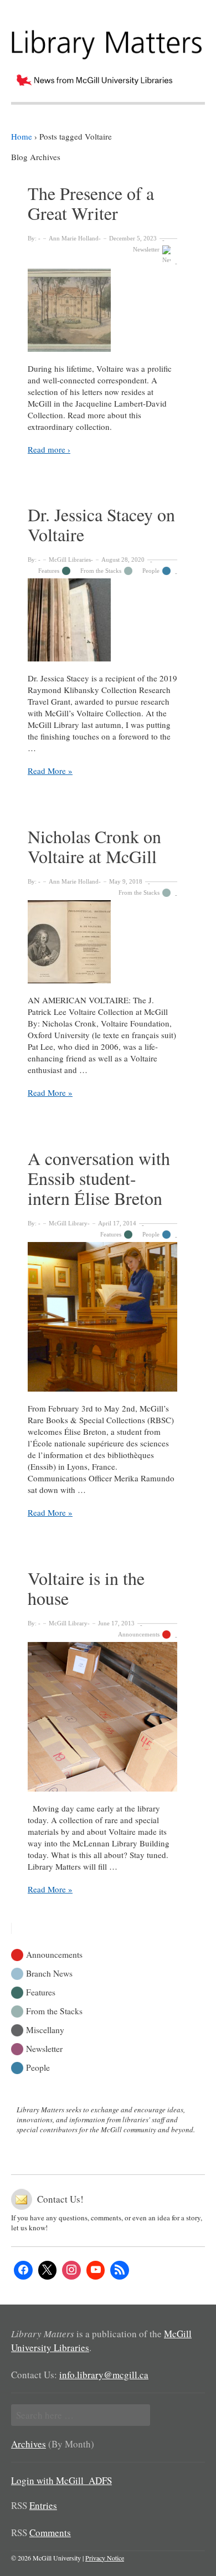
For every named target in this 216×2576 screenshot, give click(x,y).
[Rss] (120, 2270)
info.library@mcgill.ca (104, 2375)
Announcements (139, 1634)
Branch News (49, 1972)
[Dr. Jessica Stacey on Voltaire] (102, 620)
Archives (29, 2444)
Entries (43, 2505)
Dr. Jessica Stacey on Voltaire (101, 524)
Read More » (50, 771)
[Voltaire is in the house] (102, 1717)
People (151, 571)
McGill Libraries (70, 560)
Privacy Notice (105, 2558)
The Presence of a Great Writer (91, 203)
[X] (48, 2270)
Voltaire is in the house (86, 1588)
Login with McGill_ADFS (61, 2480)
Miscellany (45, 2029)
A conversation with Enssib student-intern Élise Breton (99, 1178)
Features (49, 571)
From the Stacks (101, 571)
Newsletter (146, 249)
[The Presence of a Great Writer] (102, 310)
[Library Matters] (108, 40)
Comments (50, 2533)
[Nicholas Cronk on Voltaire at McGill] (102, 942)
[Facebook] (23, 2270)
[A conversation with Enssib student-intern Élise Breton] (102, 1317)
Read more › (49, 449)
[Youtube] (96, 2270)
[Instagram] (71, 2270)
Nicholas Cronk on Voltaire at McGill (94, 846)
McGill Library (68, 1223)
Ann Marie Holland (74, 238)
